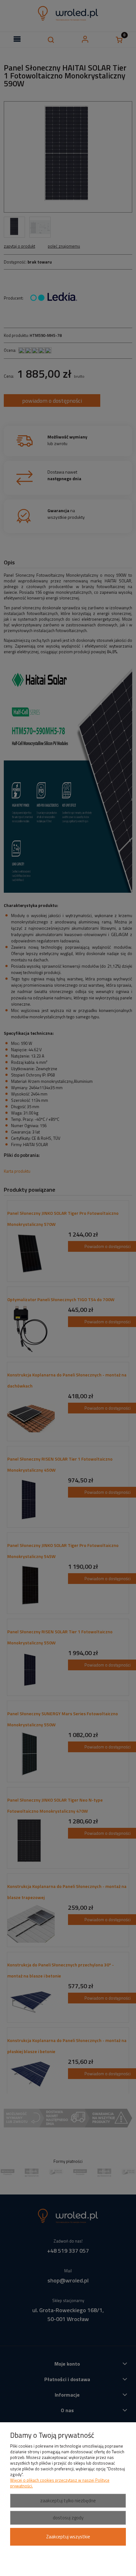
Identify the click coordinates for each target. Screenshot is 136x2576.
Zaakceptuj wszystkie (68, 2537)
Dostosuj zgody (68, 2518)
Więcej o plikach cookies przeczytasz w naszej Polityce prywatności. (60, 2483)
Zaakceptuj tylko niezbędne (68, 2501)
